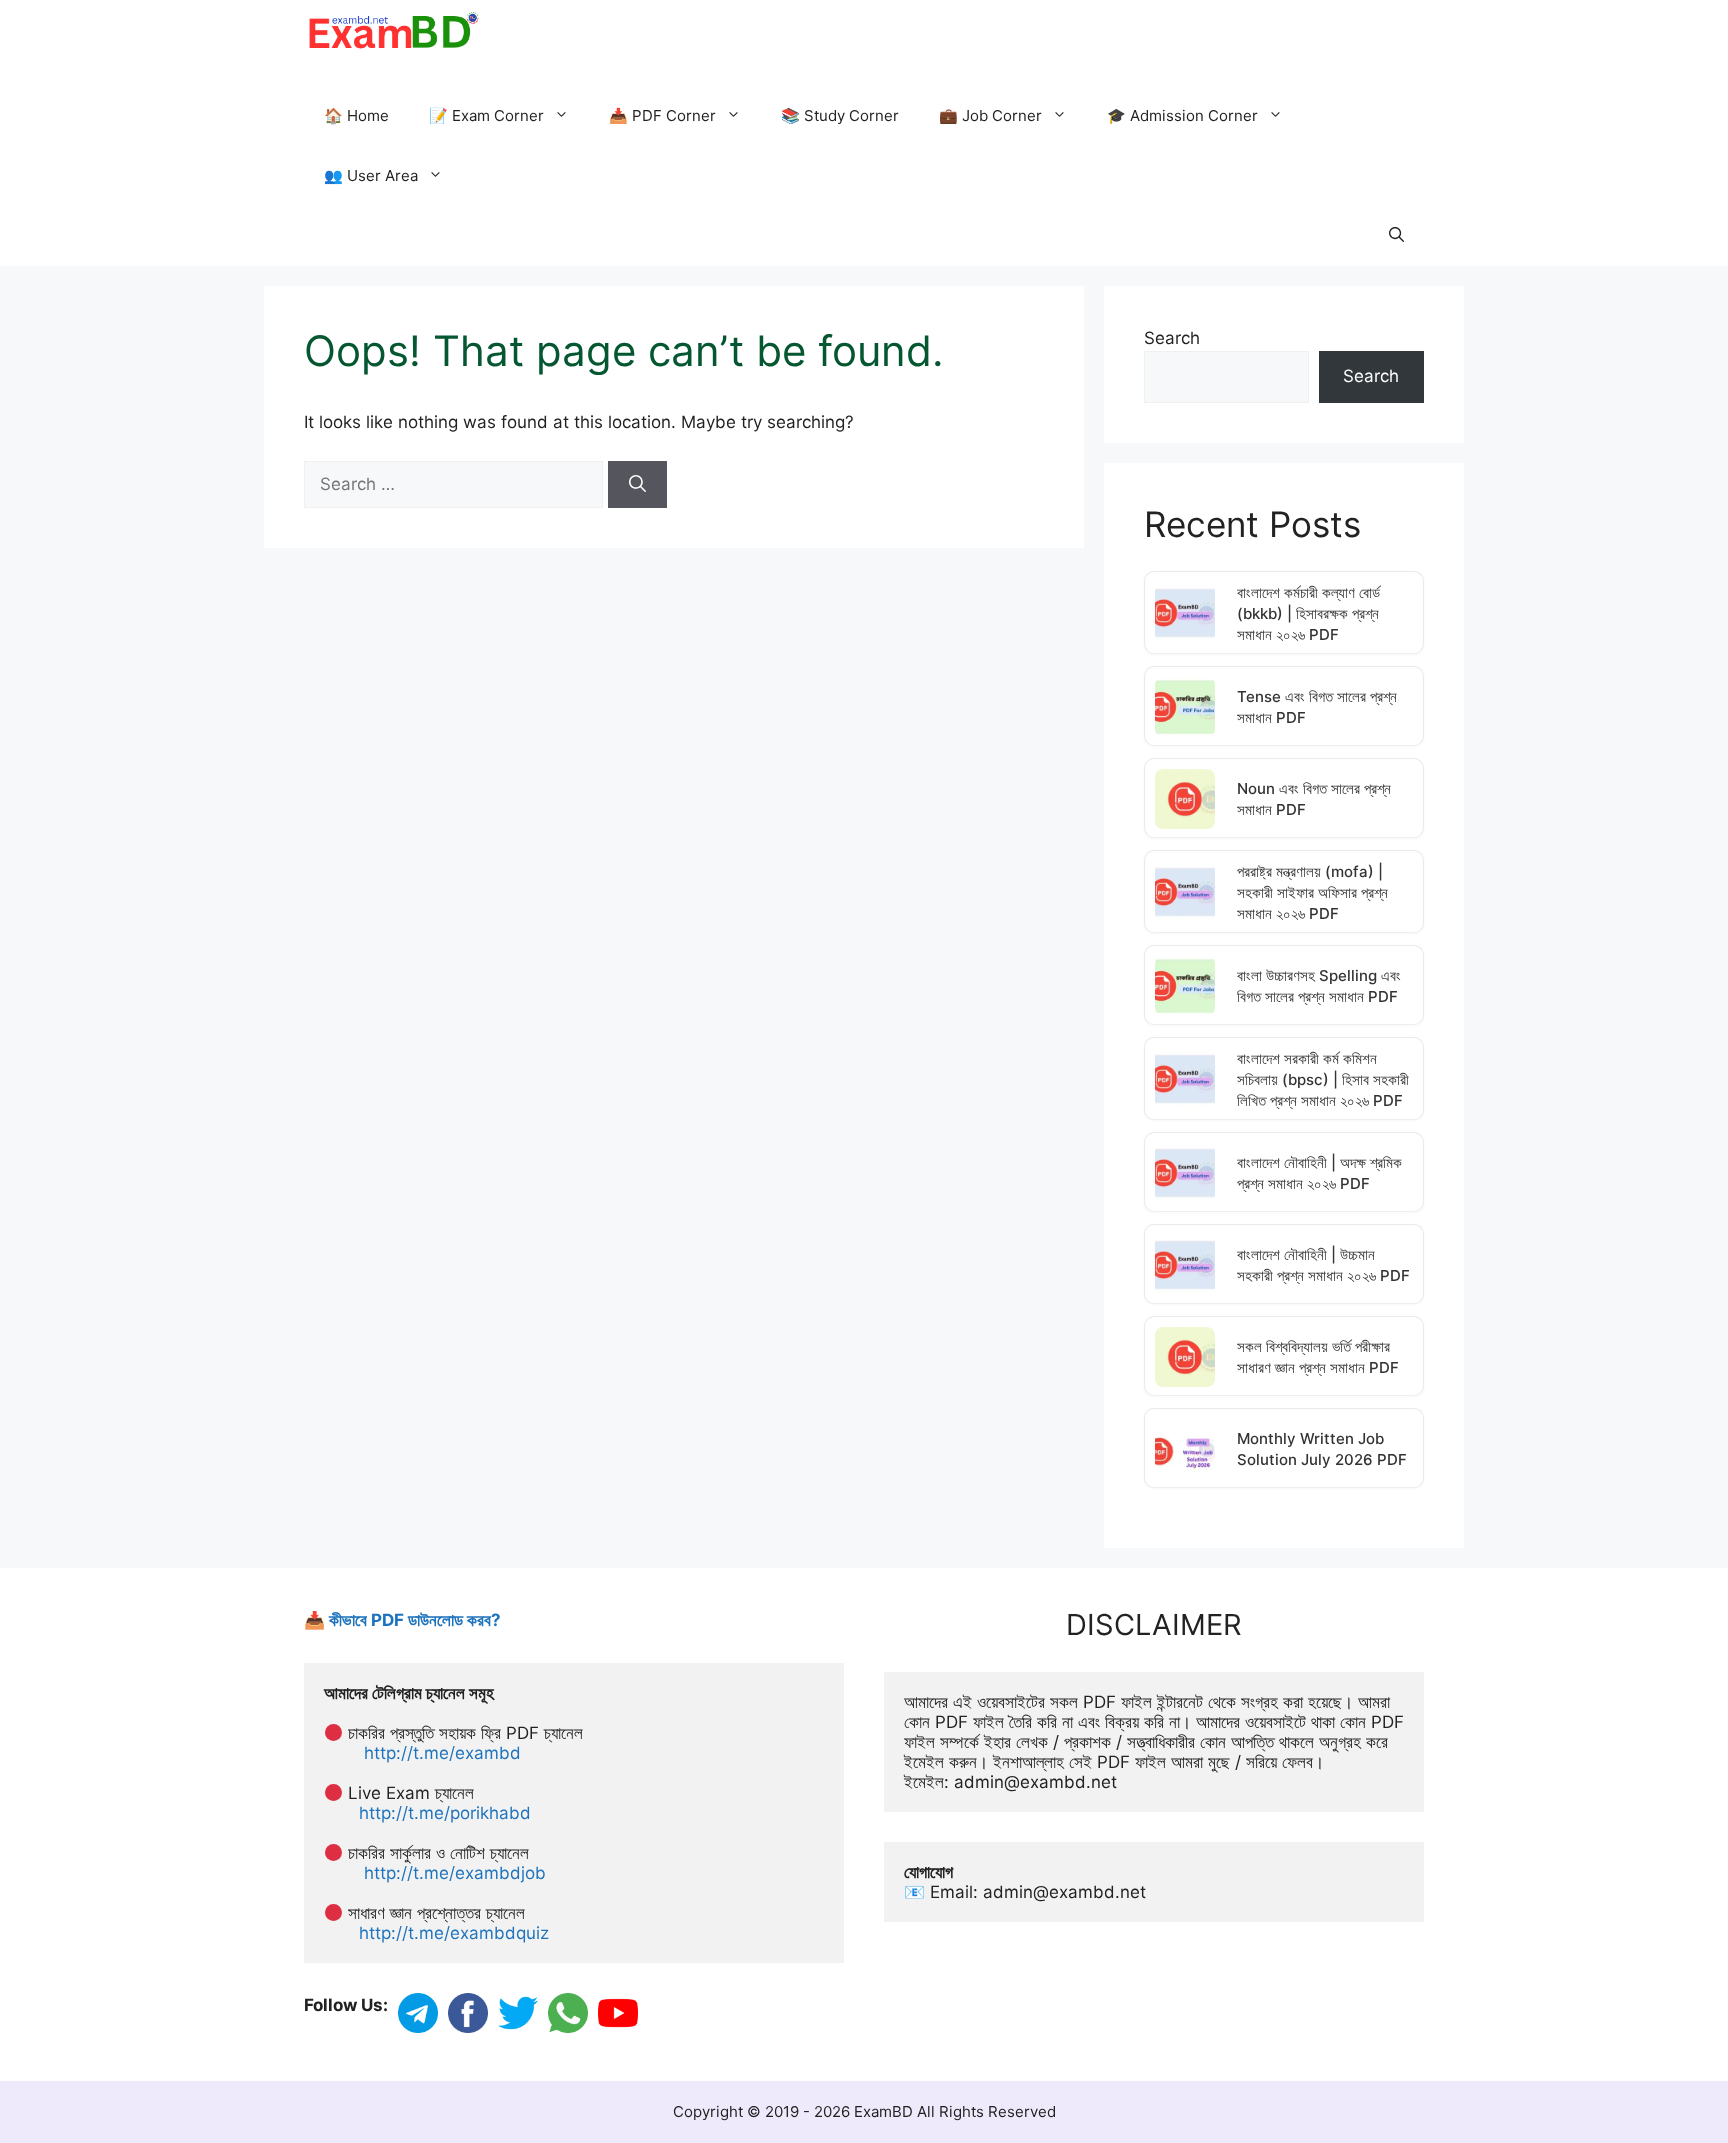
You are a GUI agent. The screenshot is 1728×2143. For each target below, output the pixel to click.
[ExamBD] (392, 30)
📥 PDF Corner (662, 115)
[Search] (637, 485)
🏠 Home (356, 115)
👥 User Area (371, 175)
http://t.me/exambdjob (455, 1873)
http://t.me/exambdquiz (454, 1933)
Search (1172, 338)
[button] (1396, 236)
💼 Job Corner (990, 115)
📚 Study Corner (840, 115)
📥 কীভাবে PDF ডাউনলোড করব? (402, 1620)
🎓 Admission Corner (1182, 115)
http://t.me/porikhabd (445, 1813)
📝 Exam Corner (486, 115)
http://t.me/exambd (442, 1753)
